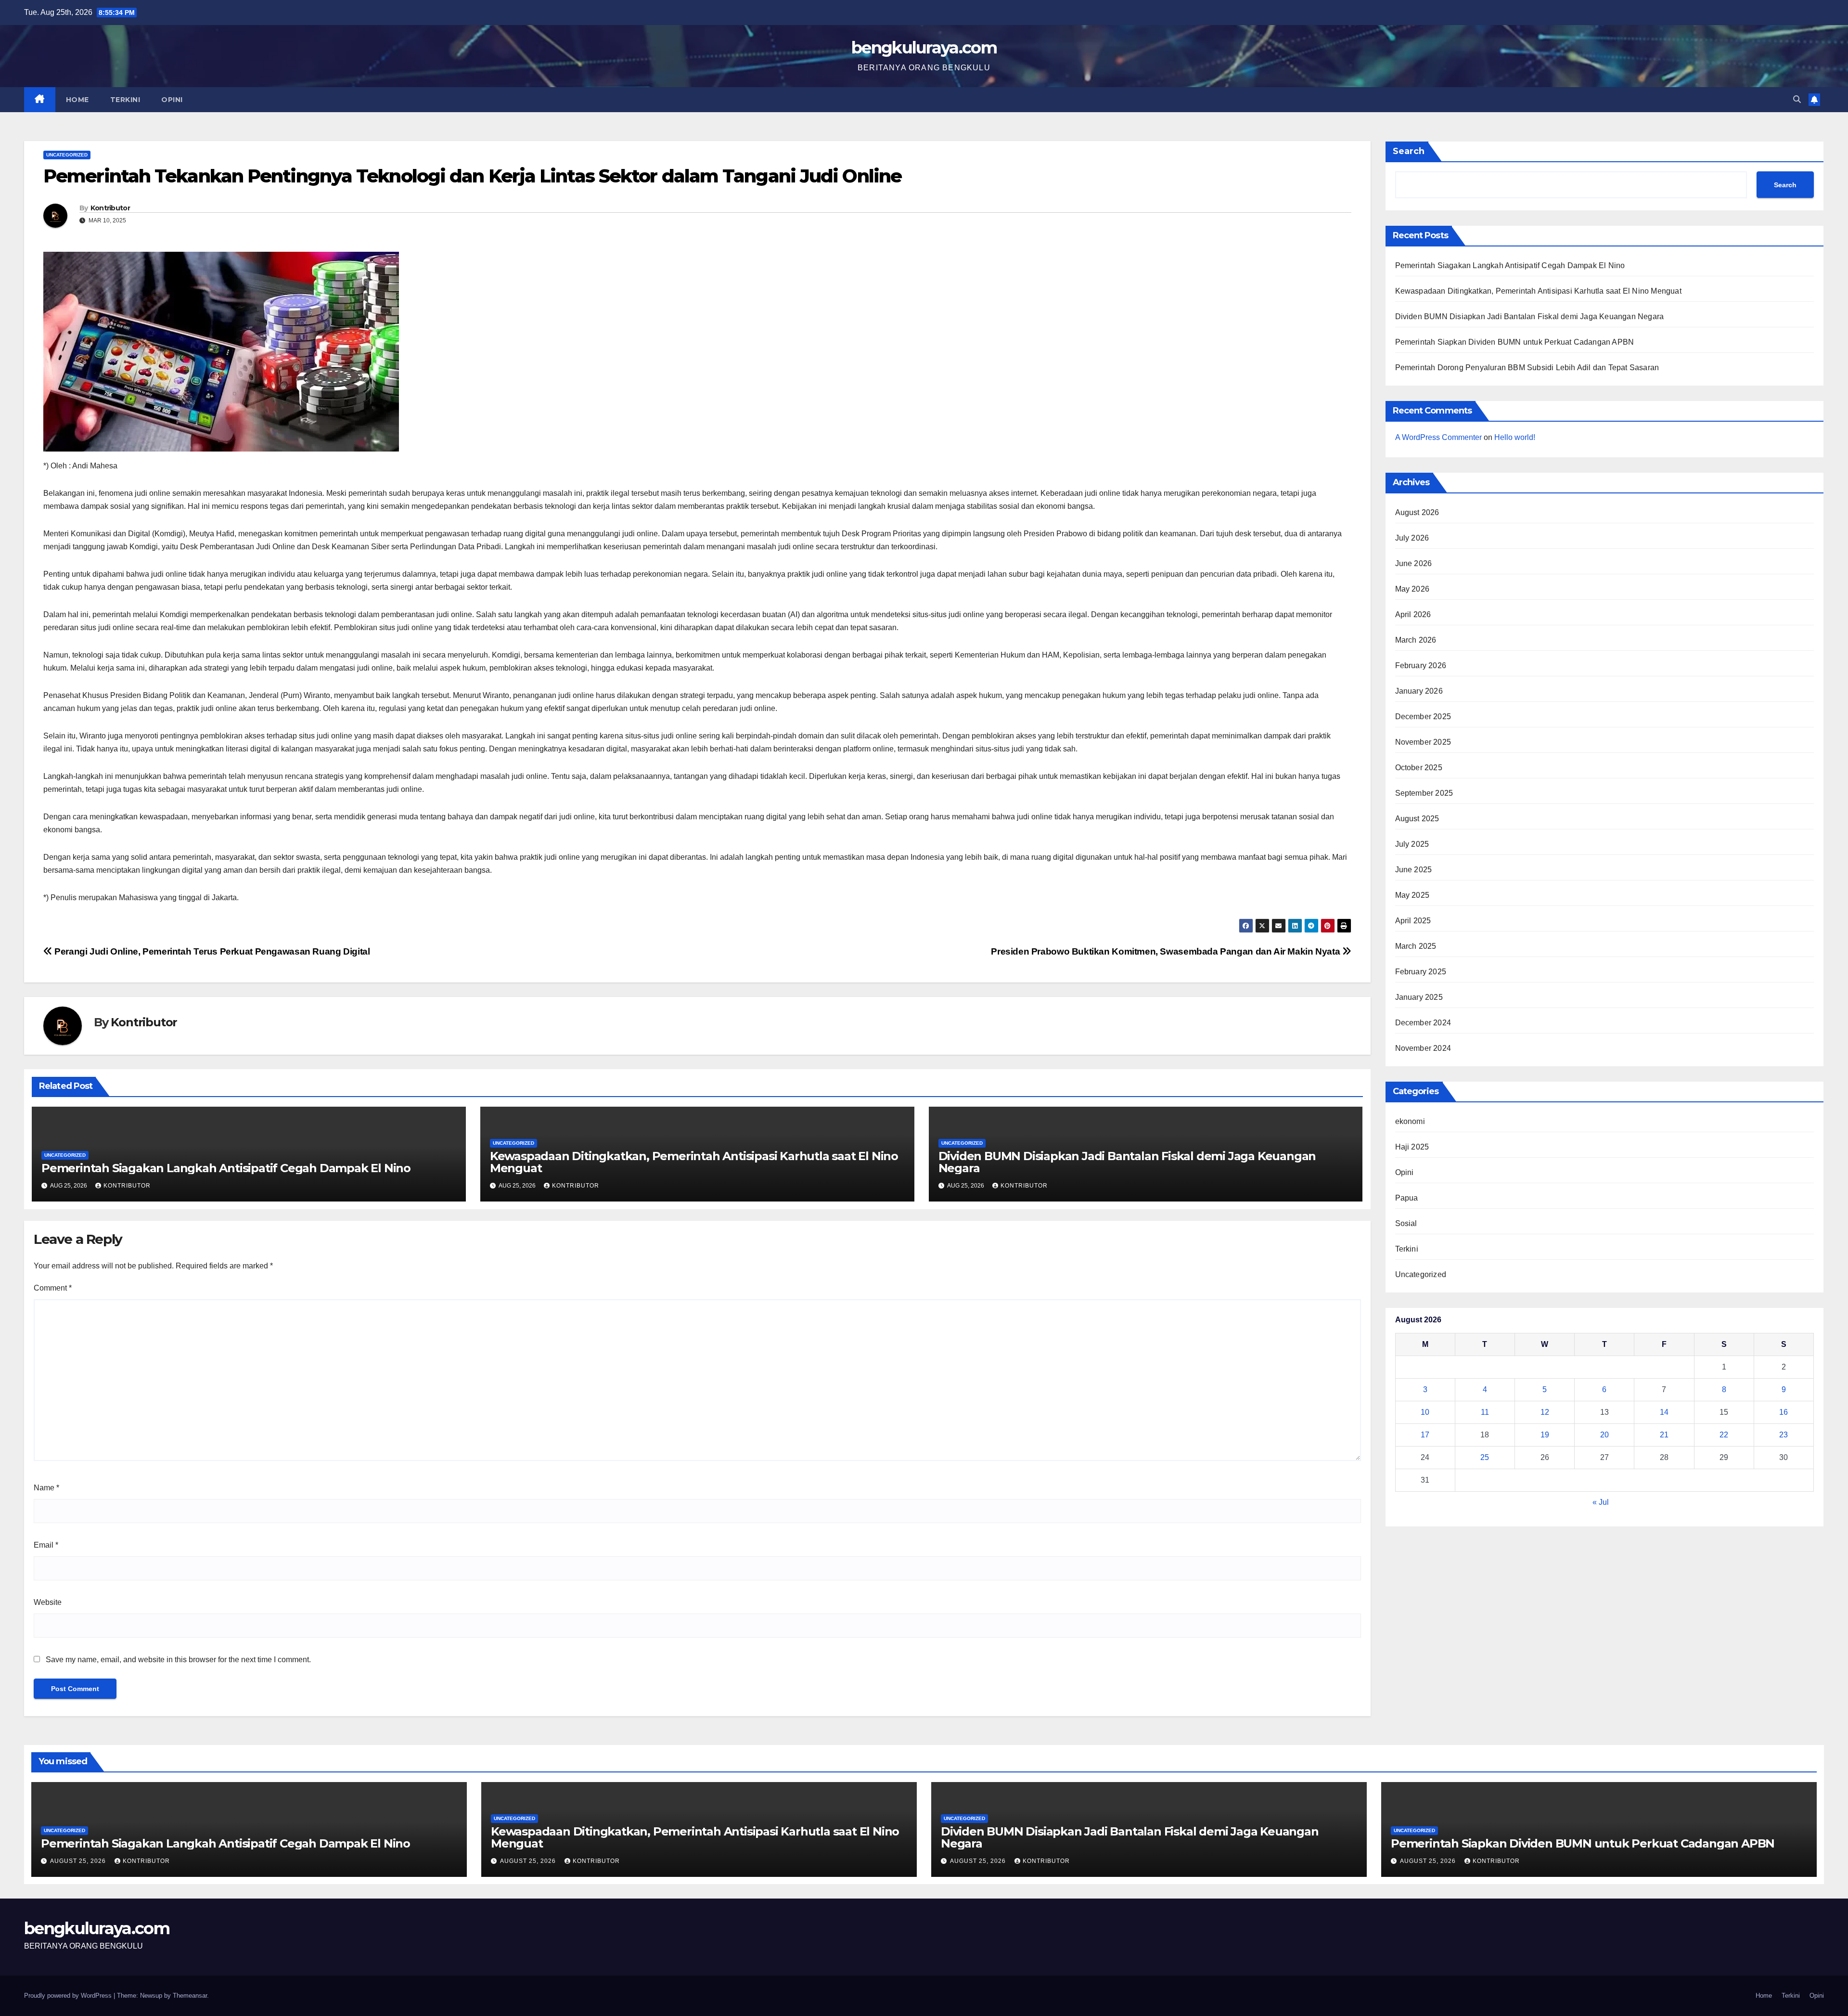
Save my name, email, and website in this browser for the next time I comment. (178, 1660)
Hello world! (1515, 437)
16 (1784, 1412)
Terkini (125, 100)
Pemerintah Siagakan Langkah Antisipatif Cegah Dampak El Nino (226, 1168)
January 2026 (1419, 691)
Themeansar (190, 1996)
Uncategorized (67, 155)
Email (46, 1545)
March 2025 (1416, 946)
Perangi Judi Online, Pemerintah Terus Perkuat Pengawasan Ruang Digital (211, 951)
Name (46, 1488)
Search (1409, 151)
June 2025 (1414, 870)
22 (1724, 1435)
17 (1425, 1435)
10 (1425, 1412)
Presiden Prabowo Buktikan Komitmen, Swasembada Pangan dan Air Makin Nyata (1167, 951)
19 (1545, 1435)
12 (1545, 1412)
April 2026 (1413, 614)
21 (1664, 1435)
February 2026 (1421, 666)
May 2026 (1412, 589)
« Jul (1601, 1502)
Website (48, 1602)
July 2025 (1412, 844)
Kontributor (110, 208)
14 (1664, 1412)
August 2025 (1417, 819)
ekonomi (1410, 1121)
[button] (1797, 99)
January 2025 (1419, 997)
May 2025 (1412, 895)
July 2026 (1412, 538)
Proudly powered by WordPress (69, 1996)
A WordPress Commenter (1438, 437)
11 (1485, 1412)
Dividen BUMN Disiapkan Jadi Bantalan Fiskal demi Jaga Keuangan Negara (1127, 1162)
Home (77, 100)
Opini (172, 100)
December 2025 (1423, 717)
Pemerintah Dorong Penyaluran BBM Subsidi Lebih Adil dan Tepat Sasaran (1527, 368)
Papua (1407, 1198)
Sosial (1406, 1223)
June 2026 (1414, 563)
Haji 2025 (1412, 1147)
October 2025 (1419, 768)
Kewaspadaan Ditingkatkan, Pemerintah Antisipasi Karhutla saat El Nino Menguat (694, 1162)
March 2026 (1416, 640)
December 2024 (1423, 1023)
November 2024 (1423, 1048)
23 (1784, 1435)
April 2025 (1413, 921)
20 (1604, 1435)
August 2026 (1417, 512)
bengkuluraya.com (924, 48)
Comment (53, 1288)
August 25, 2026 (79, 1861)
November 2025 (1423, 742)
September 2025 (1424, 793)
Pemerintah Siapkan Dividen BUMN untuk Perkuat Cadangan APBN (1515, 342)
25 (1485, 1457)
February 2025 (1421, 972)
